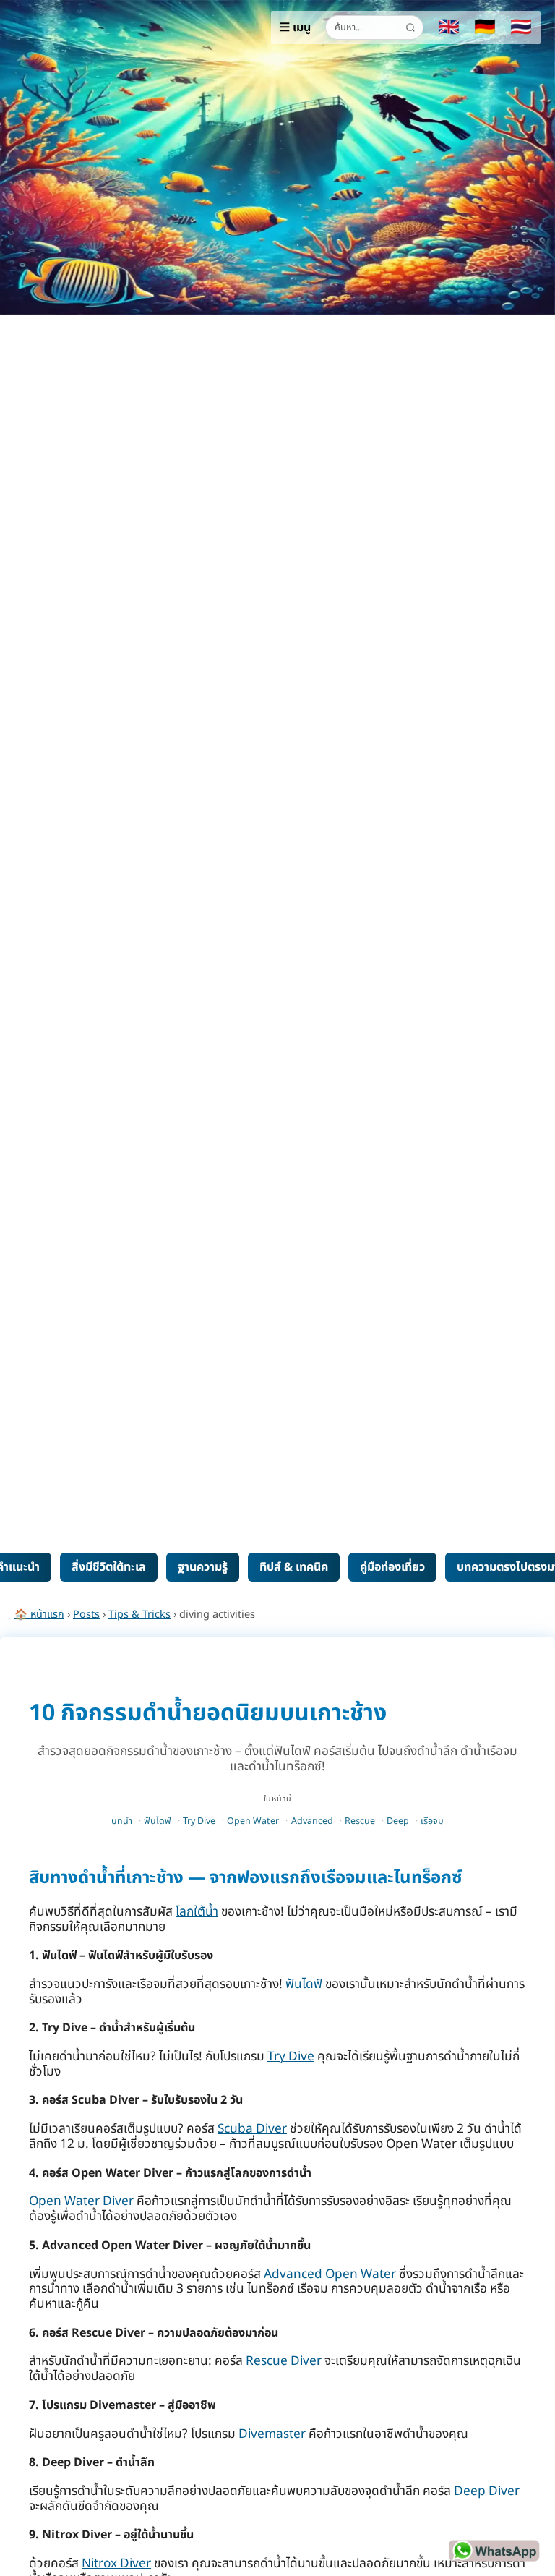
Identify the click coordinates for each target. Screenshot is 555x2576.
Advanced (312, 1821)
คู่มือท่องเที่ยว (392, 1567)
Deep (398, 1821)
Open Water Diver (81, 2201)
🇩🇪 (485, 27)
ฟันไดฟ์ (158, 1821)
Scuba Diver (252, 2129)
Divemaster (272, 2434)
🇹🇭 (521, 27)
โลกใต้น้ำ (197, 1912)
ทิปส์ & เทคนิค (294, 1567)
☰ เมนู (295, 27)
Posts (86, 1615)
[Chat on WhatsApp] (494, 2551)
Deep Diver (487, 2491)
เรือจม (432, 1821)
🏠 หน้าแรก (39, 1615)
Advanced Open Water (330, 2274)
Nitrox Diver (116, 2564)
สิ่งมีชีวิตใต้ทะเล (109, 1567)
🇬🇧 (449, 27)
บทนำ (122, 1821)
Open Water (253, 1821)
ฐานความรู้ (203, 1567)
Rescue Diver (284, 2361)
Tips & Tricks (139, 1615)
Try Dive (199, 1821)
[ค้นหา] (410, 27)
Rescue (360, 1821)
